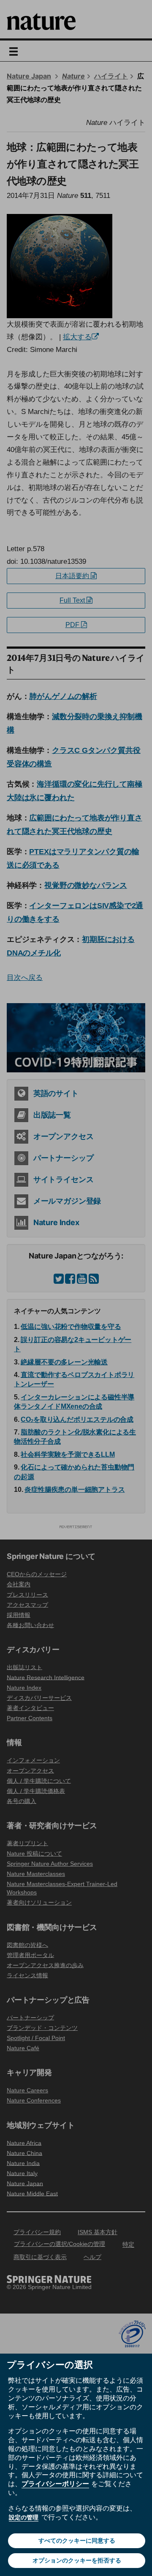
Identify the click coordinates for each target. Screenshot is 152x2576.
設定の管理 (24, 2517)
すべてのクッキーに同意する (77, 2541)
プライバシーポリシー (55, 2484)
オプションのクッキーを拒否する (77, 2560)
